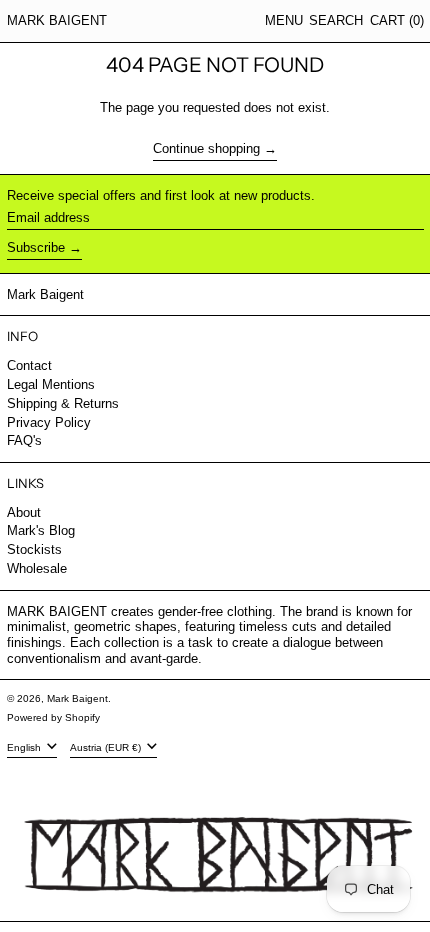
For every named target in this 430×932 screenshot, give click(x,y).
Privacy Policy (49, 422)
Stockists (34, 549)
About (24, 512)
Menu (284, 20)
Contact (29, 365)
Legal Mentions (51, 384)
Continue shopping (206, 148)
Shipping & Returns (63, 403)
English (25, 747)
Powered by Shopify (53, 717)
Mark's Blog (41, 530)
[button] (336, 21)
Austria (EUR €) (107, 747)
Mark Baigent (57, 20)
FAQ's (24, 440)
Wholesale (37, 568)
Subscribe (36, 247)
